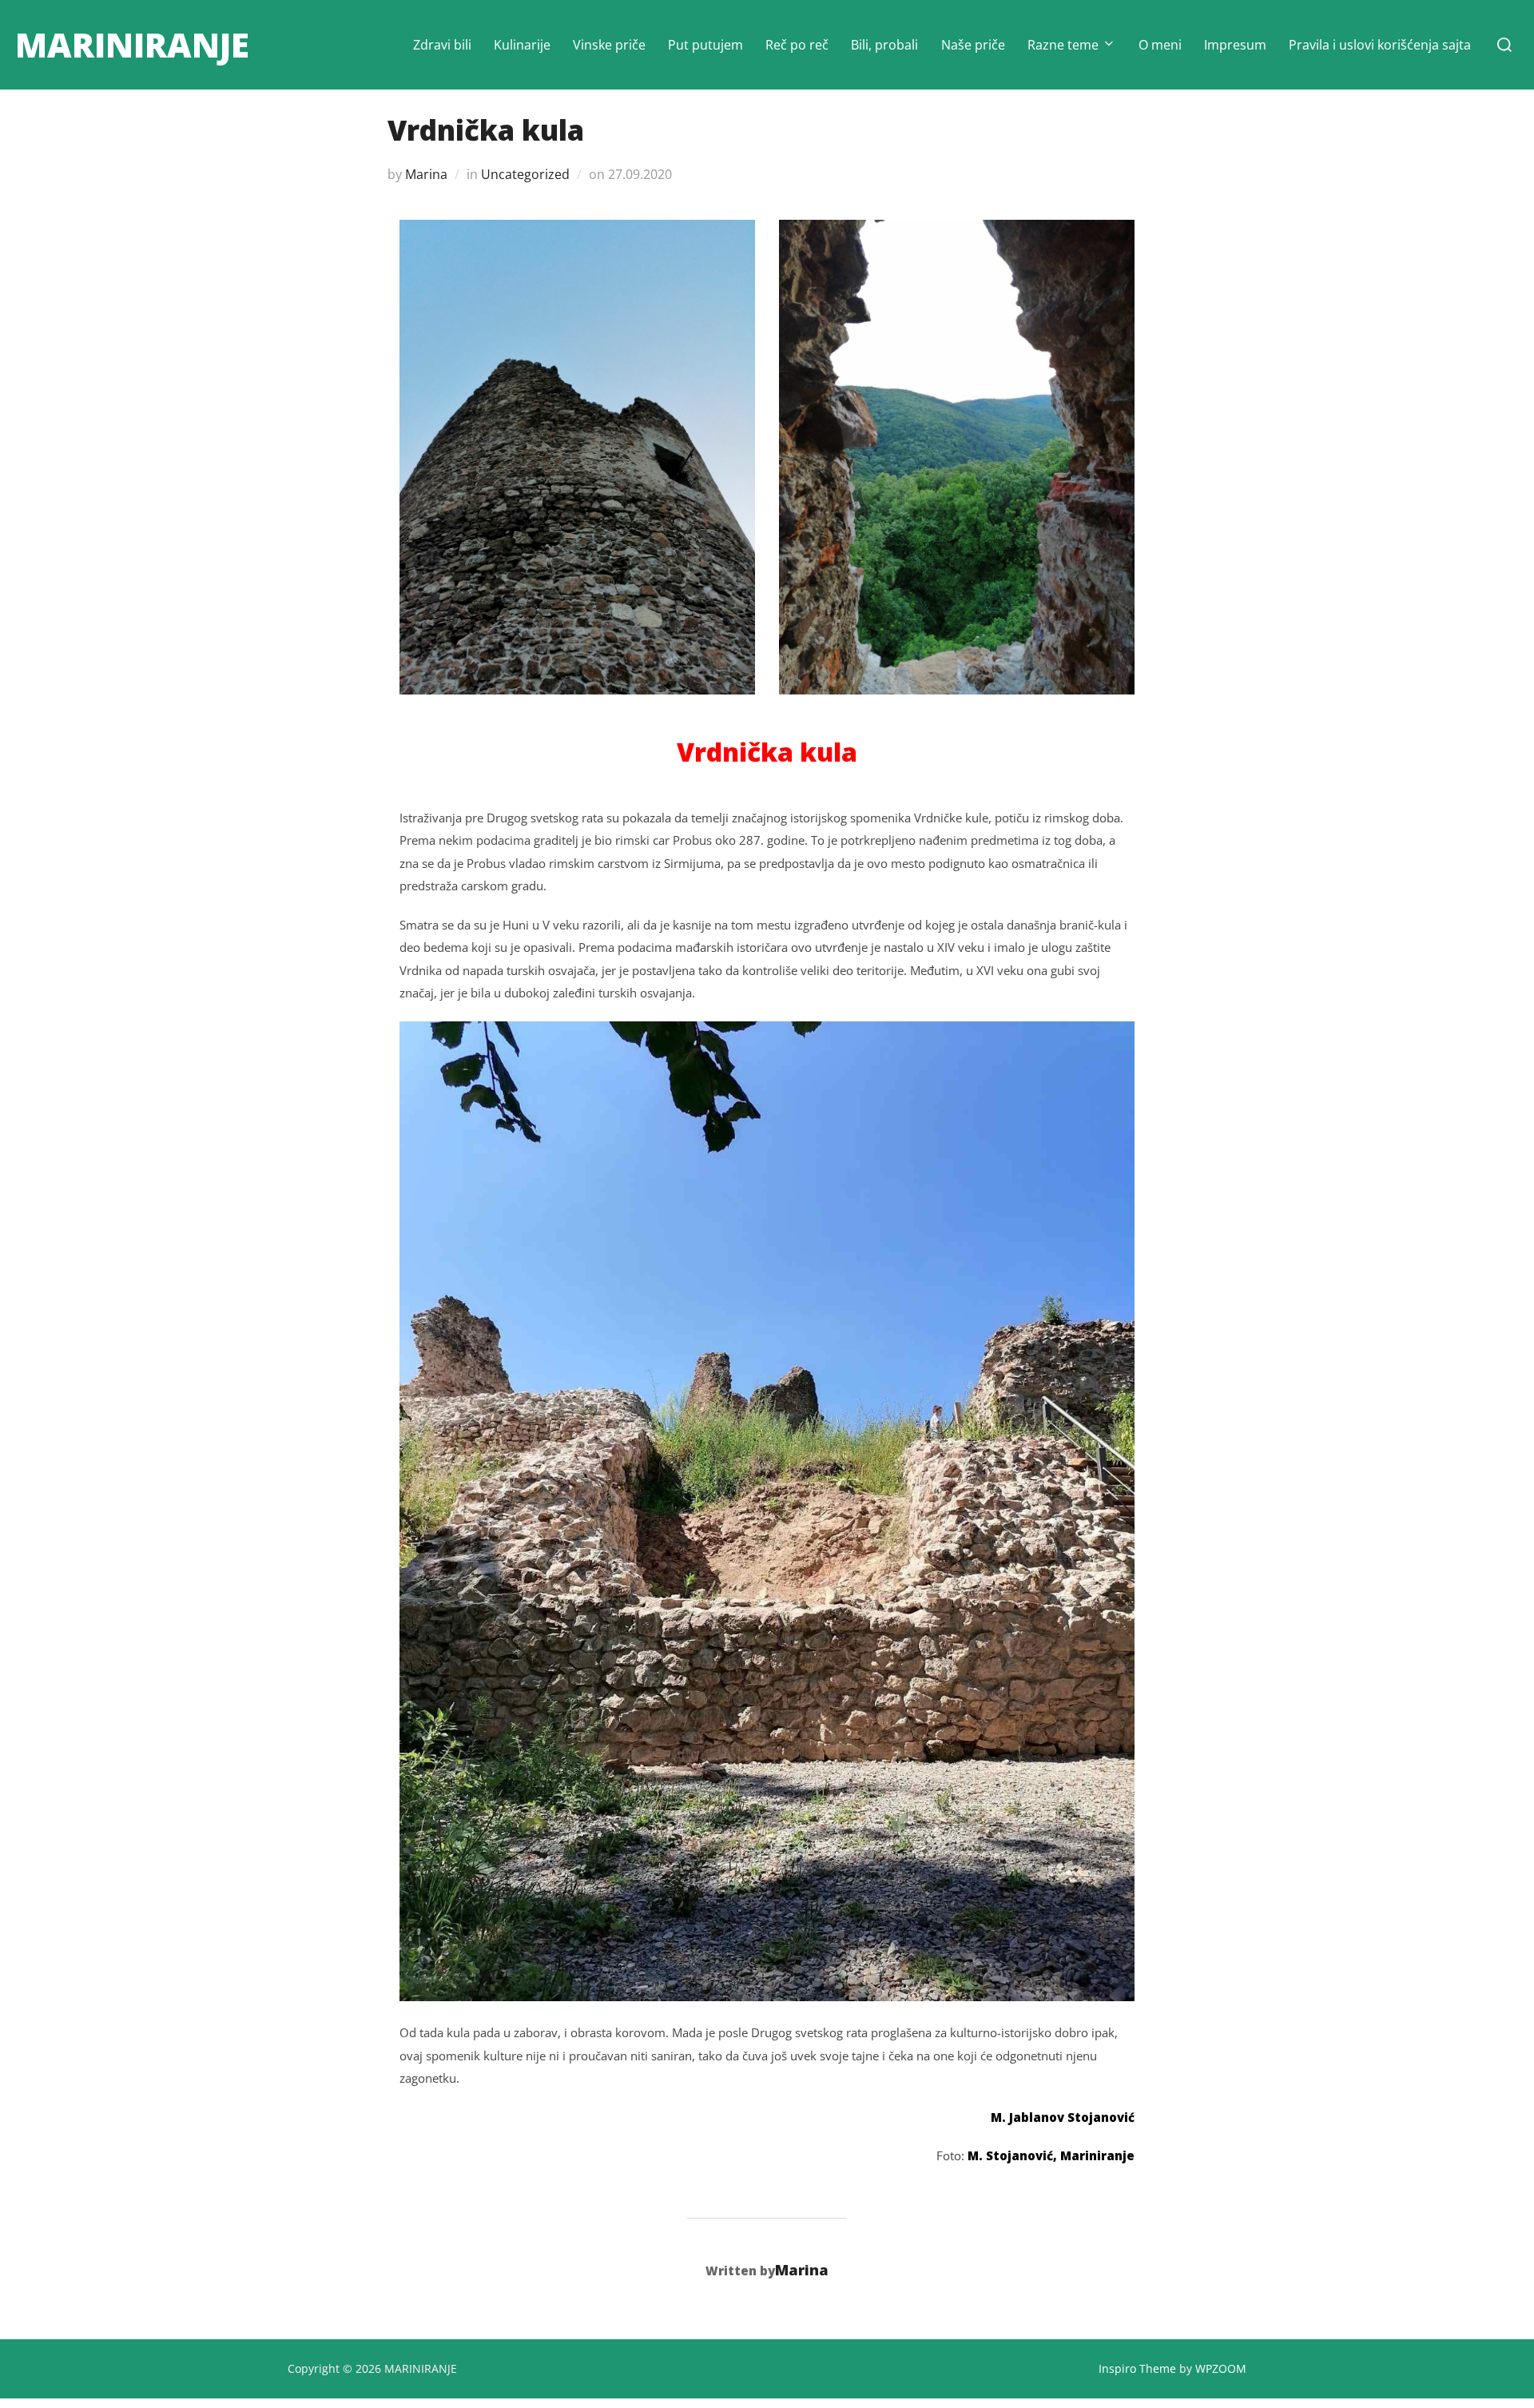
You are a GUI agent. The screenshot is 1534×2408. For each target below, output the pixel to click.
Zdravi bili (442, 45)
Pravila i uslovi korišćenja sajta (1380, 45)
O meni (1160, 45)
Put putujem (705, 45)
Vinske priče (609, 45)
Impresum (1235, 45)
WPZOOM (1221, 2368)
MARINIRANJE (132, 44)
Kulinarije (522, 45)
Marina (426, 174)
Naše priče (973, 45)
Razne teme (1063, 45)
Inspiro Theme (1137, 2368)
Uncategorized (525, 174)
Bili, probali (884, 45)
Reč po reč (797, 45)
